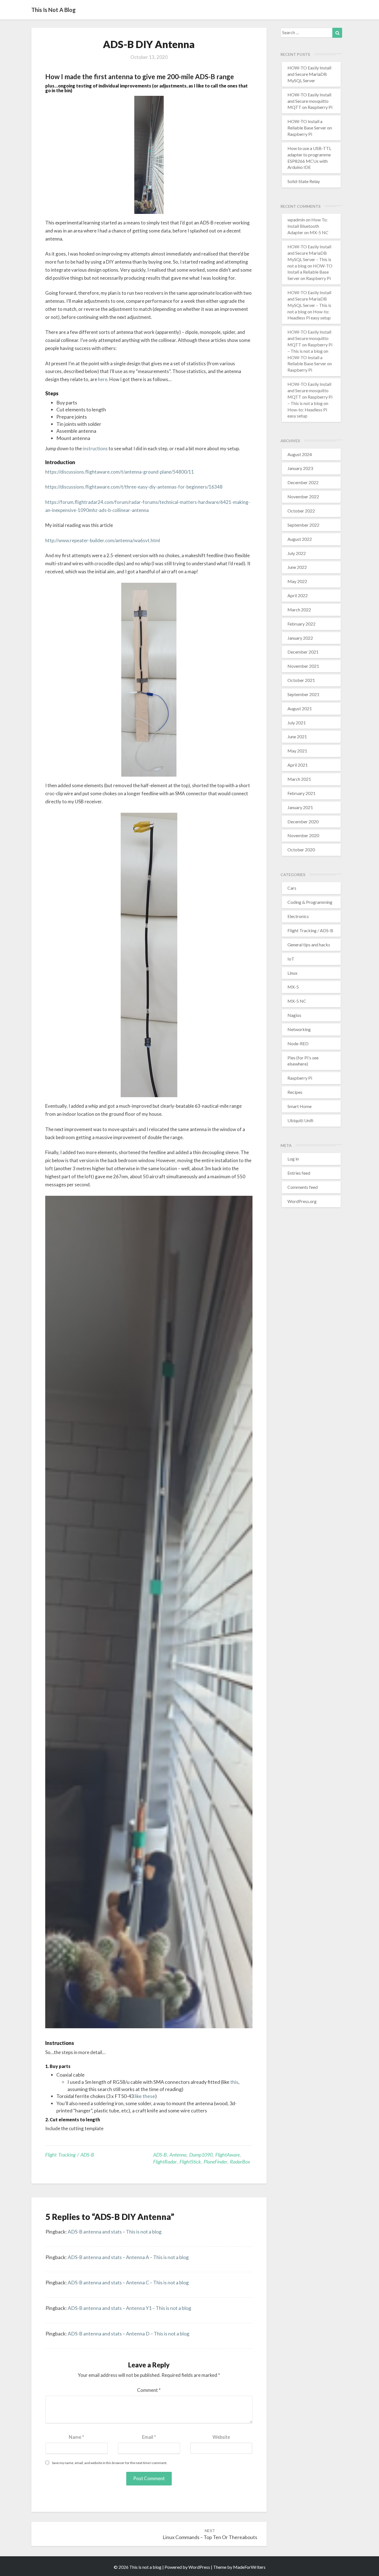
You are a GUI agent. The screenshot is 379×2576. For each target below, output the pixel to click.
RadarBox (240, 2162)
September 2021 (303, 694)
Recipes (295, 1092)
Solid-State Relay (304, 181)
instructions (95, 448)
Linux (292, 973)
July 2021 (297, 723)
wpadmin (296, 220)
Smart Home (300, 1106)
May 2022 (297, 581)
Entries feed (299, 1173)
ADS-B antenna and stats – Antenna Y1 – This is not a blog (129, 2308)
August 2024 (300, 454)
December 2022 (303, 482)
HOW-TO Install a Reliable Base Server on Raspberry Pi (310, 128)
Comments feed (303, 1187)
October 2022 (301, 511)
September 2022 (303, 525)
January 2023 (300, 468)
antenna (178, 2155)
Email (149, 2437)
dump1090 (201, 2155)
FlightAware (228, 2155)
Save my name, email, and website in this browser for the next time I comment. (110, 2463)
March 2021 (299, 779)
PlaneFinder (215, 2162)
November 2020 (303, 835)
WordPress (199, 2567)
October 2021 (301, 680)
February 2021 (301, 793)
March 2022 (299, 610)
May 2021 (297, 751)
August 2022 (300, 539)
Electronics (298, 916)
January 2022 (300, 638)
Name (76, 2437)
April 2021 (298, 765)
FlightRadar (165, 2162)
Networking (299, 1029)
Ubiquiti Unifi (300, 1120)
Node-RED (298, 1043)
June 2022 (297, 567)
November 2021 (303, 666)
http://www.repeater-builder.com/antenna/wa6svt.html (103, 540)
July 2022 (297, 553)
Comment (149, 2390)
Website (221, 2437)
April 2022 (298, 595)
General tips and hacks (309, 945)
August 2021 (300, 708)
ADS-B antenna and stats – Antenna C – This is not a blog (128, 2282)
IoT (291, 959)
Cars (292, 888)
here (103, 379)
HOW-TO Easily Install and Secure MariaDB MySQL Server (309, 74)
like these (145, 2096)
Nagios (294, 1015)
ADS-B (160, 2155)
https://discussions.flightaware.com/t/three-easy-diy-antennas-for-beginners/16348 (134, 487)
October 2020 (301, 850)
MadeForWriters (249, 2567)
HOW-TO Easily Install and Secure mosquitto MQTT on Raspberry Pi (310, 101)
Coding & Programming (310, 902)
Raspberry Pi (300, 1078)
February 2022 (301, 624)
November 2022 (303, 497)
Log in (293, 1159)
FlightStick (190, 2162)
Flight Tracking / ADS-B (70, 2155)
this (234, 2082)
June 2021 (297, 736)
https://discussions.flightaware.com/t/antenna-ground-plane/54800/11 (120, 472)
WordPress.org (302, 1201)
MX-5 (293, 987)
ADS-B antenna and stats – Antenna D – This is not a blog (128, 2334)
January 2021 (300, 807)
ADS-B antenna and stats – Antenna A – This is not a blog (128, 2257)
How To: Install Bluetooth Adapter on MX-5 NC (308, 226)
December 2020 (303, 821)
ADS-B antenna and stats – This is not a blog (115, 2232)
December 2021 (303, 652)
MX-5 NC (297, 1001)
